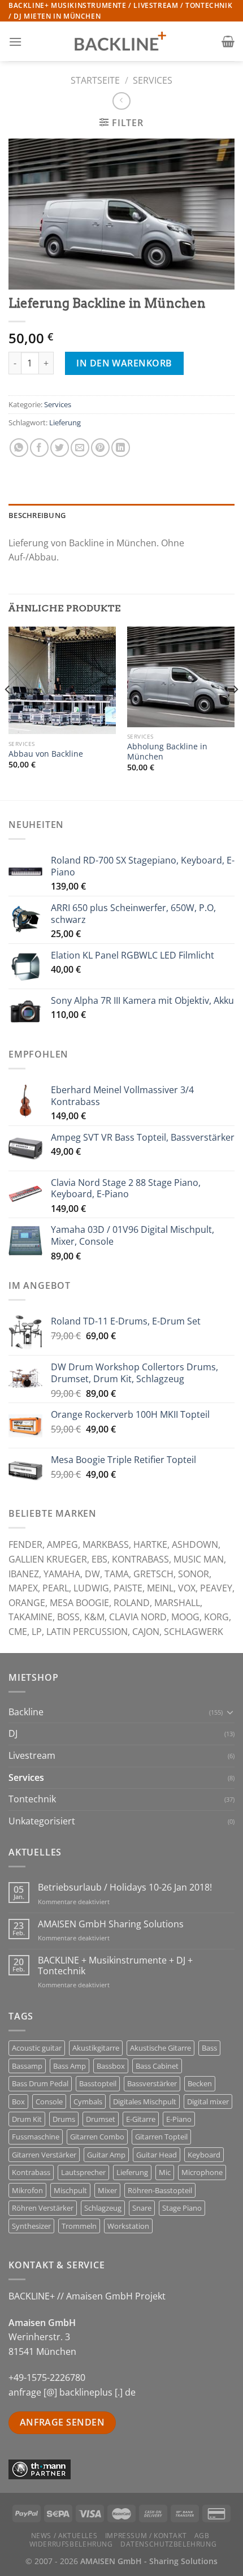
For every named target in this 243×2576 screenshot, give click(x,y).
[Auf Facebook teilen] (39, 448)
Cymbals (88, 2102)
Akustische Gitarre (160, 2048)
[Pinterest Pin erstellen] (100, 448)
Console (49, 2102)
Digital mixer (208, 2102)
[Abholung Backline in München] (181, 677)
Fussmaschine (36, 2137)
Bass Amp (70, 2066)
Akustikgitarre (96, 2048)
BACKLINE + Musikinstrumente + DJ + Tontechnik (115, 1966)
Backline (26, 1712)
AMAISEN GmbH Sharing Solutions (111, 1924)
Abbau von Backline (46, 754)
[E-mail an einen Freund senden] (80, 448)
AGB (202, 2536)
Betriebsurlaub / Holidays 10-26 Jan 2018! (125, 1887)
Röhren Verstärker (43, 2208)
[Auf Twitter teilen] (60, 448)
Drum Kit (27, 2119)
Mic (165, 2172)
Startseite (95, 80)
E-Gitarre (141, 2119)
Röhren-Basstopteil (160, 2190)
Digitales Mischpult (145, 2102)
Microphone (202, 2172)
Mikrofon (27, 2190)
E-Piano (179, 2119)
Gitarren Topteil (161, 2137)
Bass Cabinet (157, 2066)
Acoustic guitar (37, 2048)
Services (153, 80)
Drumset (101, 2119)
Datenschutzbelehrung (168, 2544)
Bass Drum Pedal (40, 2083)
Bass (209, 2048)
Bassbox (111, 2066)
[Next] (235, 712)
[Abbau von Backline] (62, 680)
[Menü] (15, 42)
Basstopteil (98, 2083)
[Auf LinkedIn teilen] (121, 448)
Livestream (32, 1755)
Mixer (107, 2190)
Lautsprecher (83, 2172)
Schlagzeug (103, 2208)
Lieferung (65, 422)
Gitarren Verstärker (44, 2155)
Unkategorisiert (42, 1821)
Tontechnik (32, 1799)
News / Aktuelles (64, 2536)
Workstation (128, 2226)
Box (18, 2102)
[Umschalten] (230, 1712)
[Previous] (8, 712)
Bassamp (27, 2066)
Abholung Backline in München (167, 751)
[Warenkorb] (228, 41)
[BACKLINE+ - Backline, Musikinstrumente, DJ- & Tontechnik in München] (121, 42)
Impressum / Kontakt (146, 2536)
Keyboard (204, 2155)
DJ (13, 1733)
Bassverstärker (152, 2083)
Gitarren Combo (97, 2137)
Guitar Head (157, 2155)
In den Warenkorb (124, 363)
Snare (142, 2208)
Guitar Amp (106, 2155)
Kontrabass (31, 2172)
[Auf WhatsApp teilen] (19, 448)
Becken (200, 2083)
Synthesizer (31, 2226)
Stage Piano (182, 2208)
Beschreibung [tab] (37, 515)
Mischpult (70, 2190)
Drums (64, 2119)
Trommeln (79, 2226)
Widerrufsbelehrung (71, 2544)
